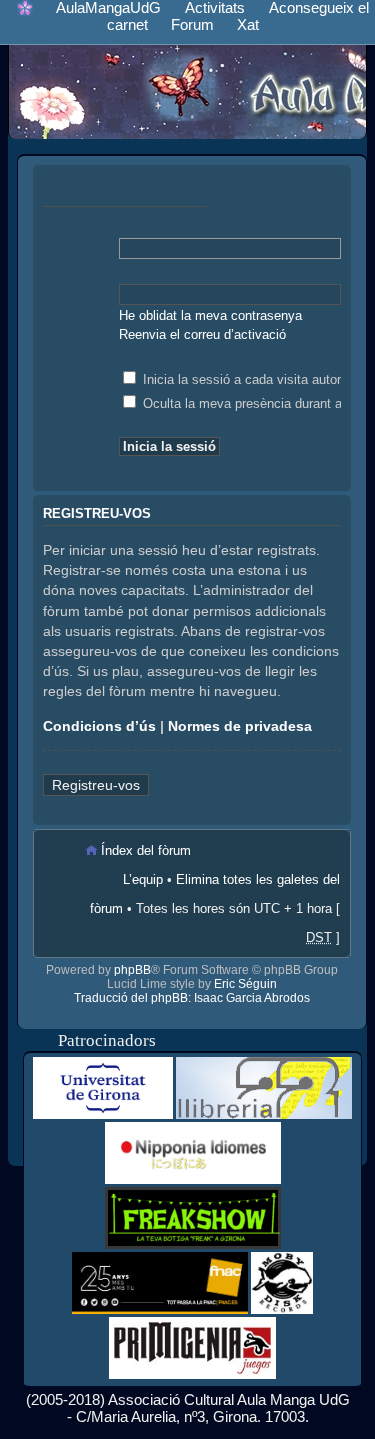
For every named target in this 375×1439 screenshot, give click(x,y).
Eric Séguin (245, 984)
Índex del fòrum (146, 850)
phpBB (132, 970)
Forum (192, 24)
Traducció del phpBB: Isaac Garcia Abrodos (192, 998)
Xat (248, 24)
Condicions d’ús (99, 726)
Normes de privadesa (240, 726)
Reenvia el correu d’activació (202, 334)
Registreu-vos (96, 785)
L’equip (143, 879)
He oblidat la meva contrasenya (210, 315)
